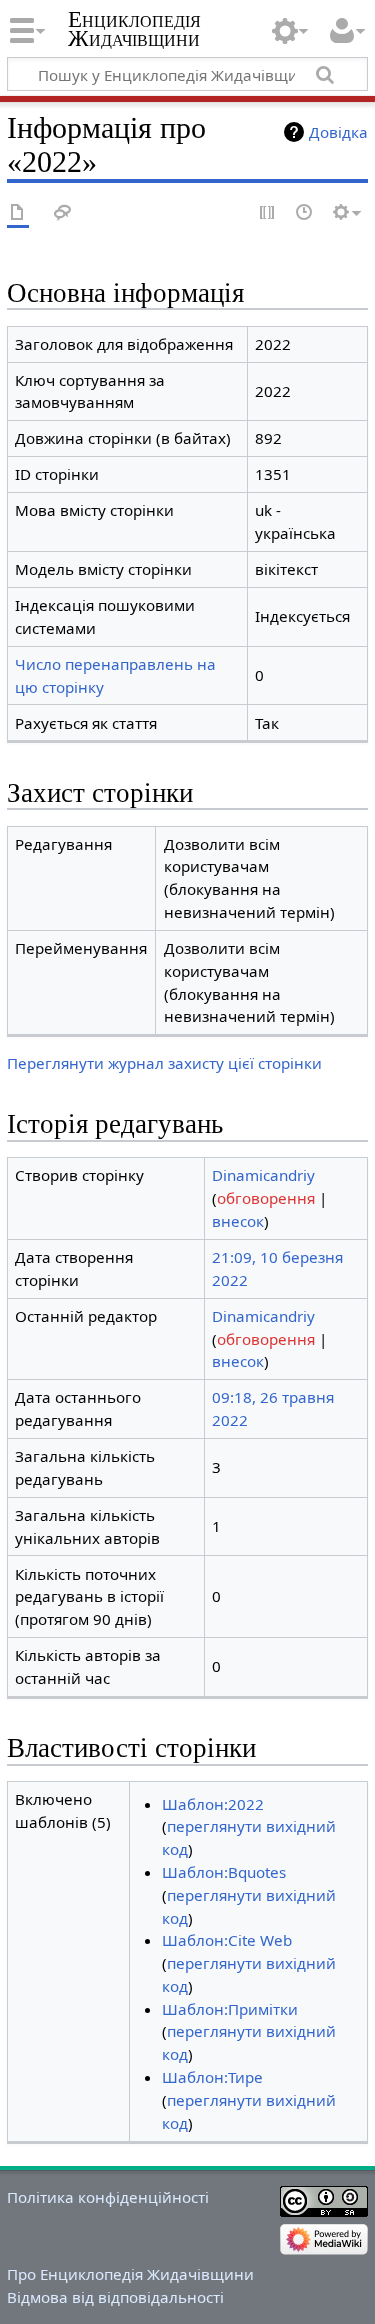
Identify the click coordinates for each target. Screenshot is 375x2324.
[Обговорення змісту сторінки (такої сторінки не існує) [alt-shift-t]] (63, 213)
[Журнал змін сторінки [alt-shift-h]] (305, 213)
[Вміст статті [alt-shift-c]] (18, 213)
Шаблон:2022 (213, 1804)
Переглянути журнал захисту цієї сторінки (164, 1063)
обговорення (266, 1198)
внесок (238, 1221)
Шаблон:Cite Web (227, 1940)
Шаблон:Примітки (230, 2009)
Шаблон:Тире (212, 2077)
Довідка (338, 132)
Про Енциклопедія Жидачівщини (130, 2274)
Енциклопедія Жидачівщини (134, 29)
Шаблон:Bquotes (224, 1872)
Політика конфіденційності (108, 2197)
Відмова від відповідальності (115, 2297)
